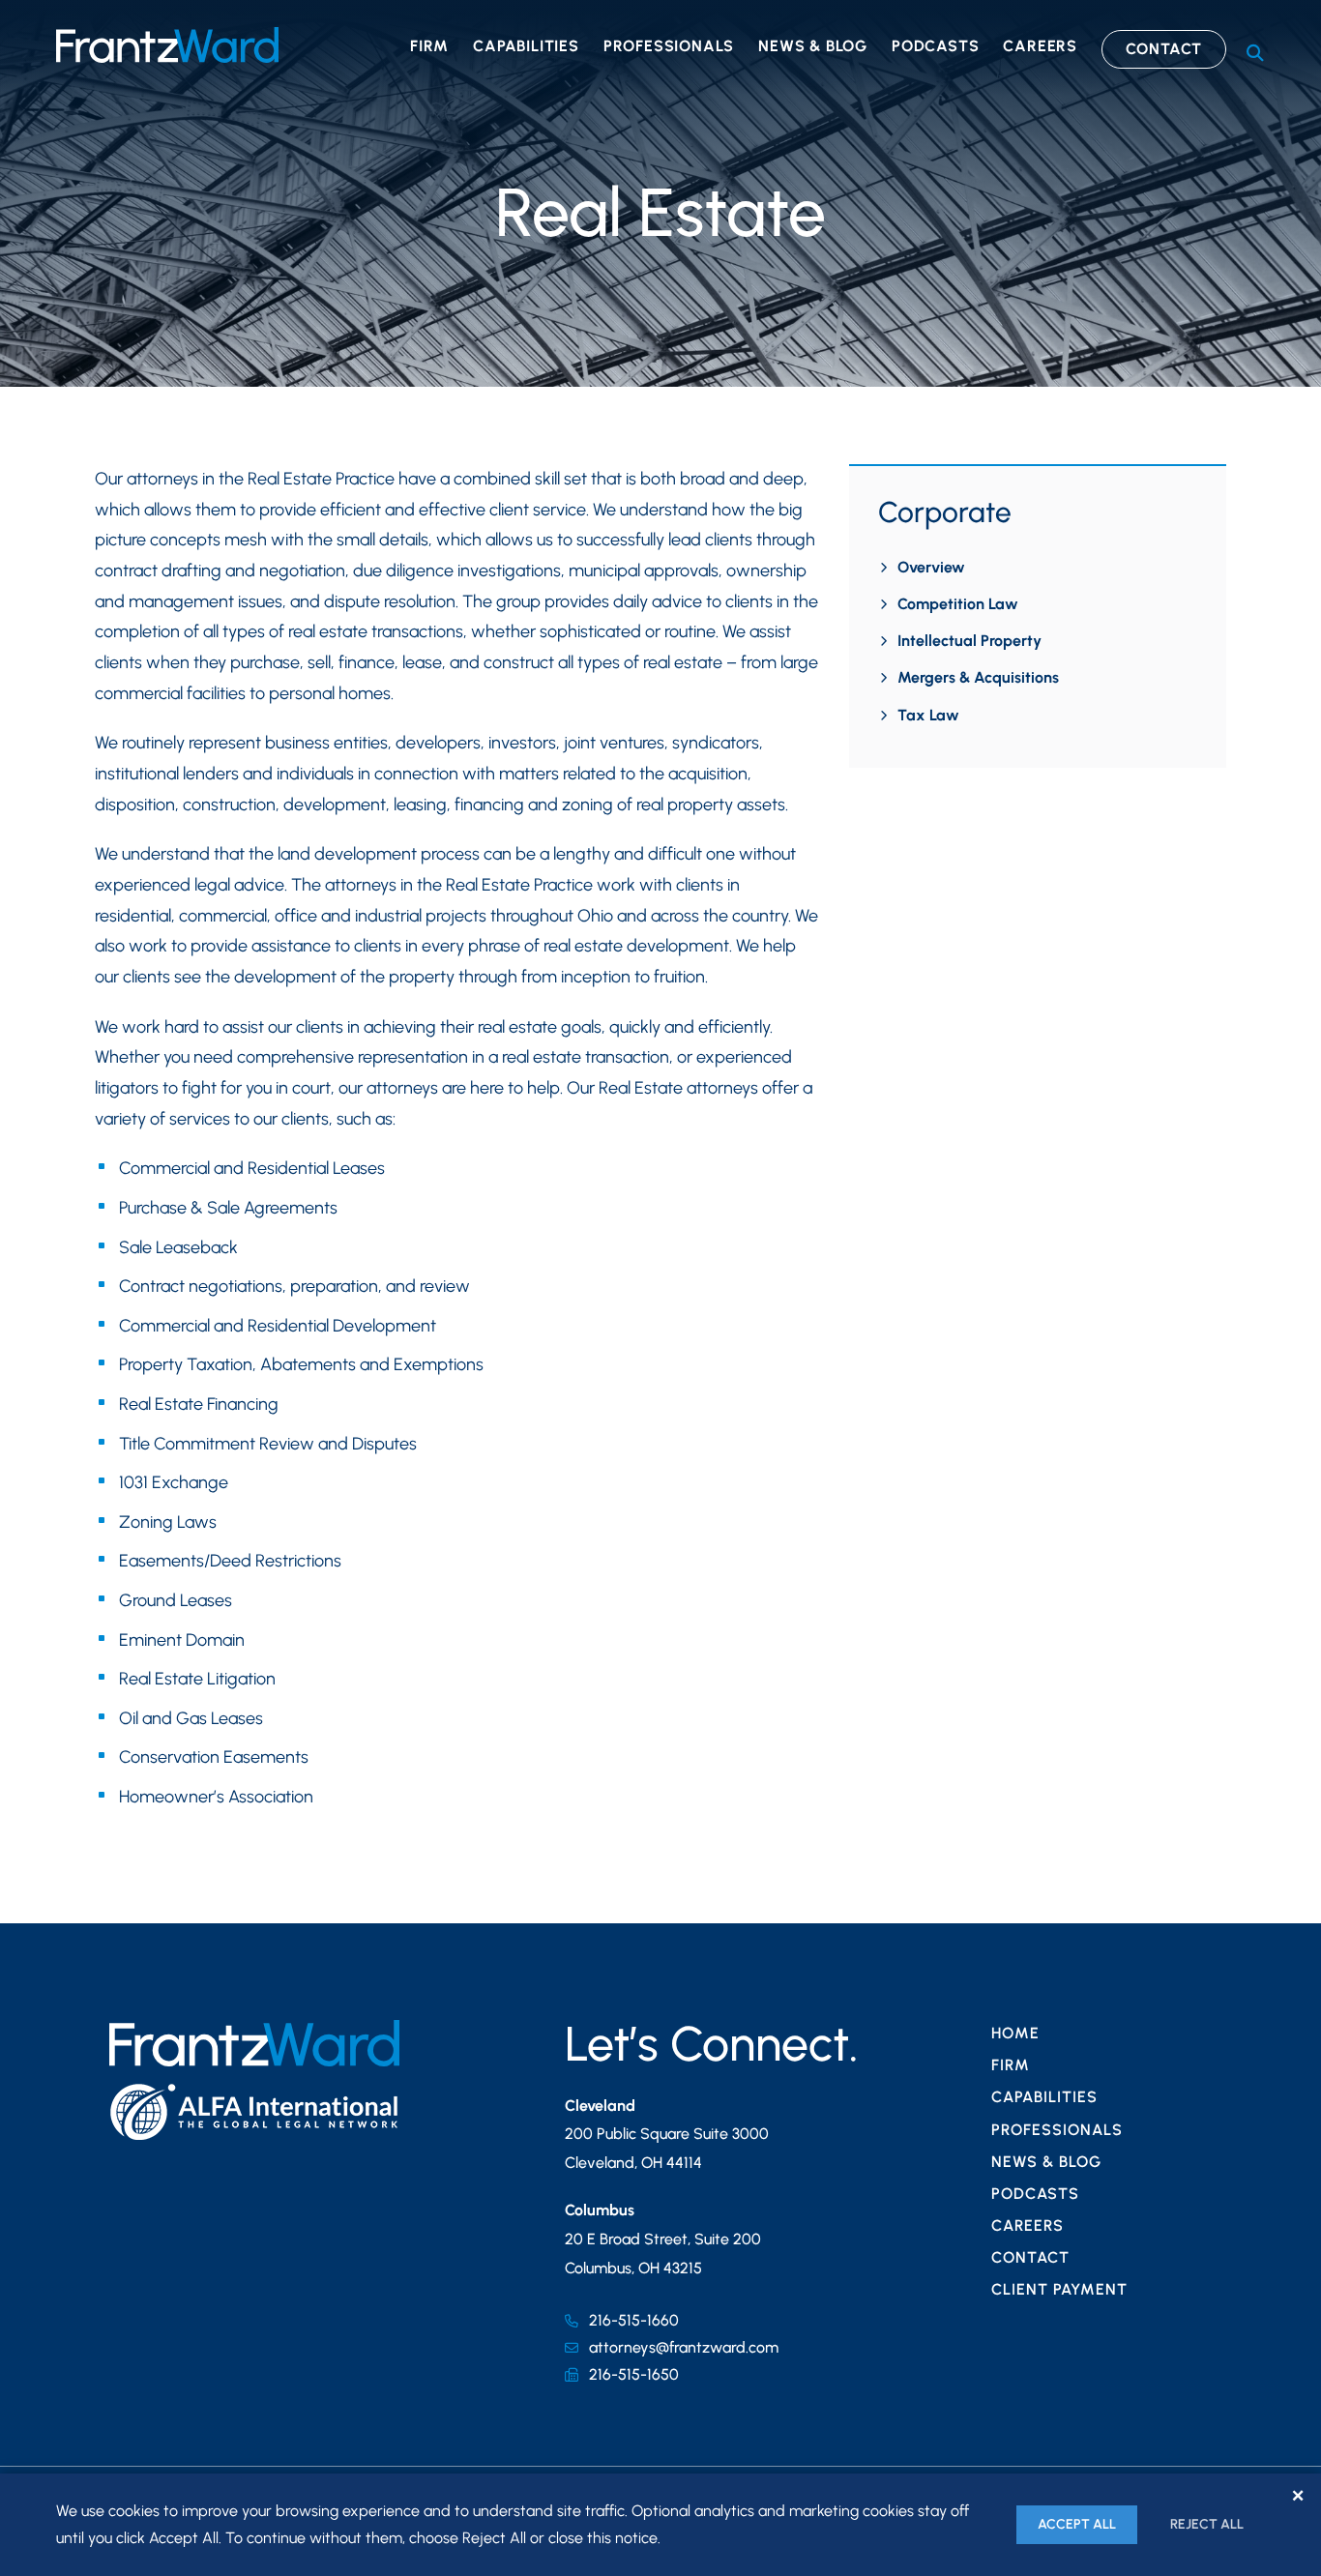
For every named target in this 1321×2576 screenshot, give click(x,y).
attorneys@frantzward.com (684, 2347)
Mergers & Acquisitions (978, 677)
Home (1015, 2033)
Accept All (1077, 2524)
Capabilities (526, 46)
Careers (1040, 46)
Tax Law (928, 715)
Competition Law (958, 604)
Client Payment (1059, 2289)
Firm (429, 46)
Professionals (669, 46)
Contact (1164, 49)
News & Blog (813, 46)
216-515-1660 (634, 2320)
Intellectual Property (969, 641)
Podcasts (935, 46)
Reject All (1207, 2524)
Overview (931, 567)
